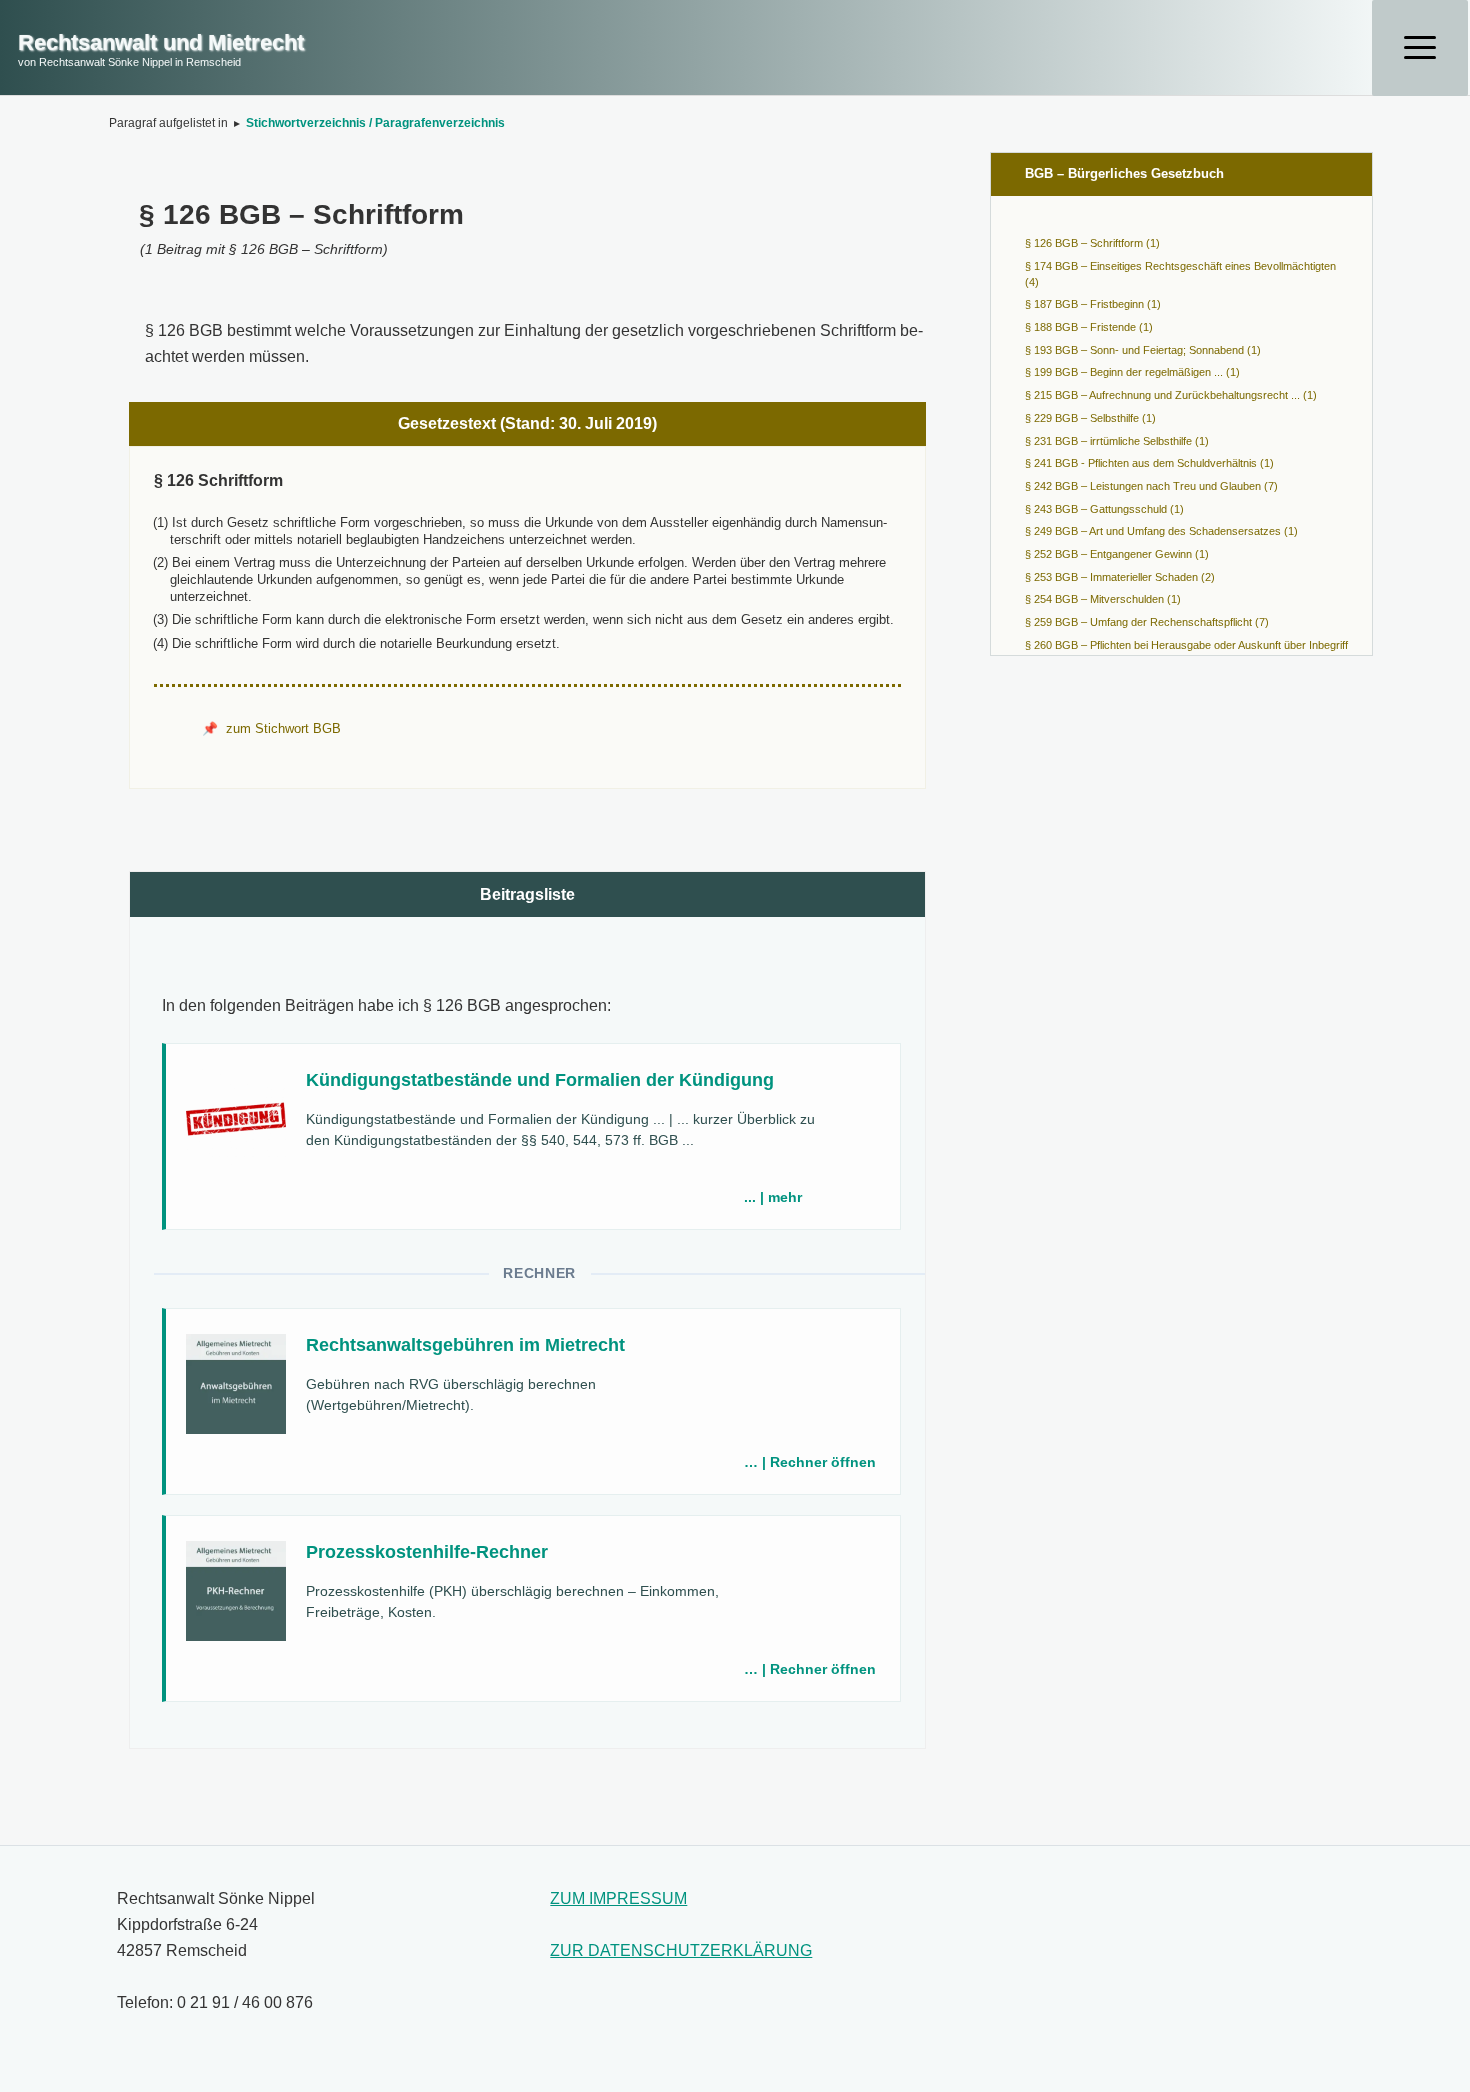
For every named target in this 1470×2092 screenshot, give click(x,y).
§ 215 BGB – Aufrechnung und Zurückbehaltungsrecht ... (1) (1171, 395)
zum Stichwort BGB (283, 728)
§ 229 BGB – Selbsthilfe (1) (1090, 418)
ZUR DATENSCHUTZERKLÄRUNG (681, 1950)
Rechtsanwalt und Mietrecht (161, 42)
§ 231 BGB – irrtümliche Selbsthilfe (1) (1117, 441)
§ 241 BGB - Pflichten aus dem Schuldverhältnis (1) (1149, 463)
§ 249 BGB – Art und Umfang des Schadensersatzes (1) (1161, 531)
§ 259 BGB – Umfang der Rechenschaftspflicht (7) (1147, 622)
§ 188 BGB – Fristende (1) (1089, 327)
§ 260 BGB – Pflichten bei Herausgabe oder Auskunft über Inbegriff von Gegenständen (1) (1186, 653)
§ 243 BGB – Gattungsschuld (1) (1104, 509)
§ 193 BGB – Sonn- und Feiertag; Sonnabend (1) (1143, 350)
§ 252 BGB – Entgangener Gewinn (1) (1117, 554)
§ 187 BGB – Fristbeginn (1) (1093, 304)
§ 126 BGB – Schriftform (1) (1092, 243)
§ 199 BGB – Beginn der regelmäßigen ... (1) (1132, 372)
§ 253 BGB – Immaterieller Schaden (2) (1120, 577)
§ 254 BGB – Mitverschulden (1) (1103, 599)
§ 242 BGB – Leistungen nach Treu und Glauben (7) (1151, 486)
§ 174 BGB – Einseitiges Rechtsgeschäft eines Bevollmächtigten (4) (1180, 274)
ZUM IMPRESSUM (618, 1898)
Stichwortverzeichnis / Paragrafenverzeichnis (375, 123)
